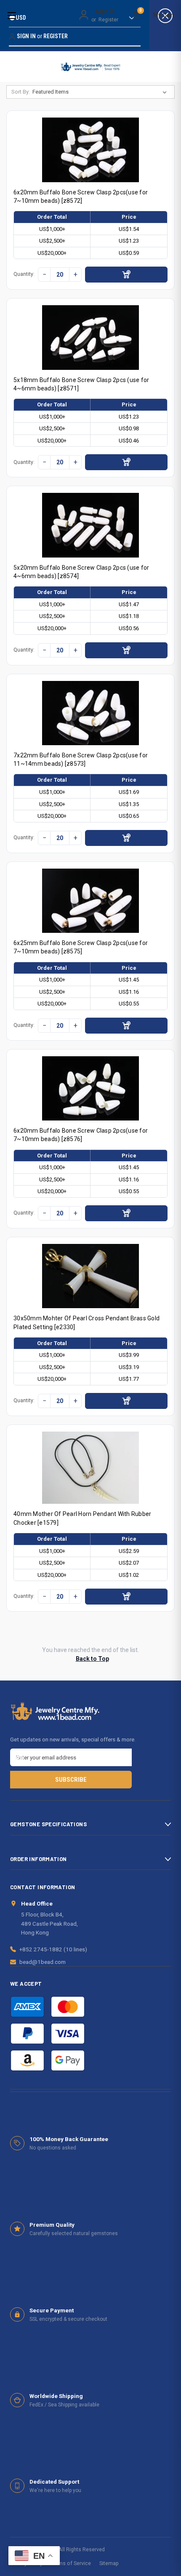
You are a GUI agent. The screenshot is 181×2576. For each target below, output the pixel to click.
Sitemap (109, 2563)
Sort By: (21, 92)
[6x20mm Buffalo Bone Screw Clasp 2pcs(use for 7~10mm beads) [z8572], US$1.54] (90, 150)
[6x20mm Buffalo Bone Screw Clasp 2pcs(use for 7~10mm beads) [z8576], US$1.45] (90, 1088)
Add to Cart (126, 275)
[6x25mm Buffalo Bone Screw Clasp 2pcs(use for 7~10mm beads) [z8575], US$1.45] (90, 901)
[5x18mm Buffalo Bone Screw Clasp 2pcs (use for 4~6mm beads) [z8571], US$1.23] (90, 337)
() (141, 12)
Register (108, 20)
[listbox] (101, 92)
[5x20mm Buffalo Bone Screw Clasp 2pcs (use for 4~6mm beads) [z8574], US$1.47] (90, 525)
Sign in (105, 11)
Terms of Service (71, 2563)
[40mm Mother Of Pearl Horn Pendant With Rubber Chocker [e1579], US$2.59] (90, 1468)
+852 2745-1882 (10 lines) (53, 1949)
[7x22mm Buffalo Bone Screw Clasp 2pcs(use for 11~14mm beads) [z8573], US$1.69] (90, 713)
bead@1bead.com (43, 1962)
